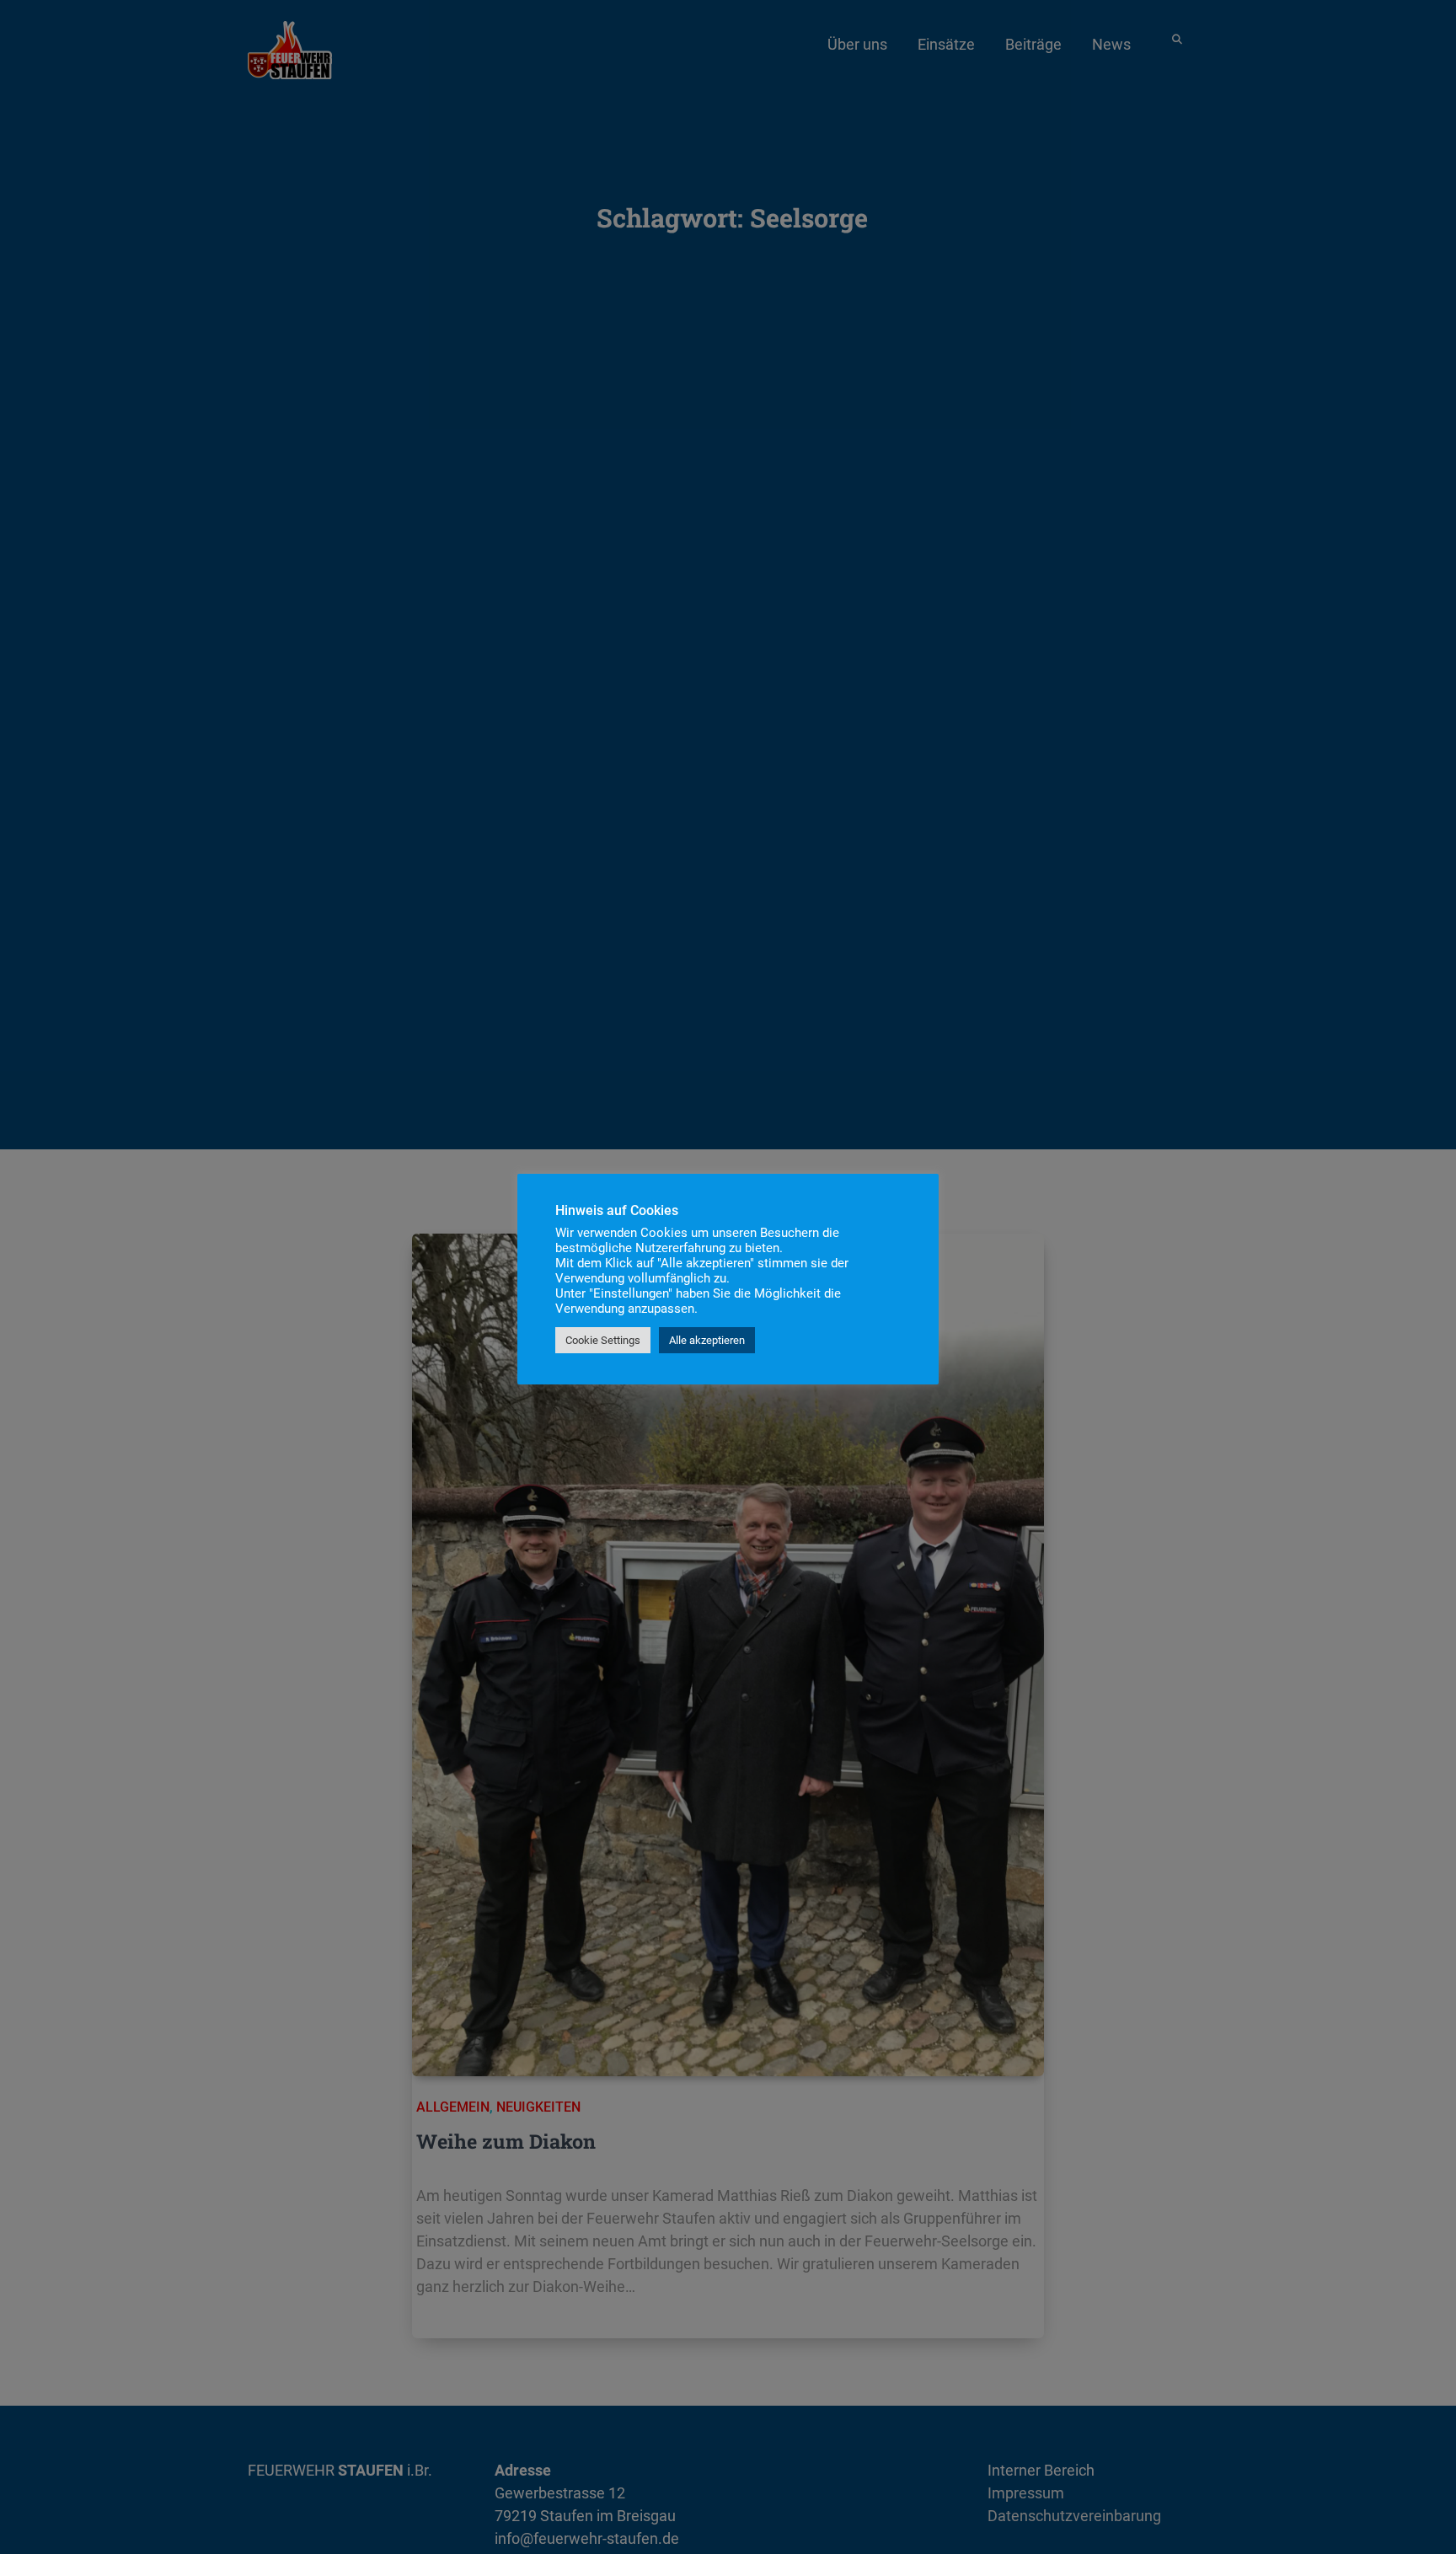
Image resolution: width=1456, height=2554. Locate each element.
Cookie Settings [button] (603, 1340)
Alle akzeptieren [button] (707, 1340)
